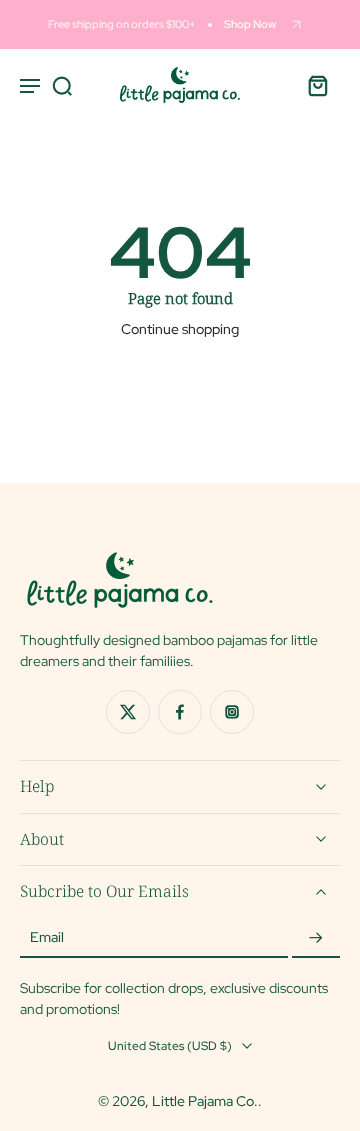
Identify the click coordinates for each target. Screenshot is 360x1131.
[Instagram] (232, 712)
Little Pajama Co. (205, 1101)
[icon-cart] (318, 85)
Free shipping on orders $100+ (122, 24)
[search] (62, 85)
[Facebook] (180, 712)
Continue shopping (180, 329)
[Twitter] (128, 712)
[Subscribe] (316, 938)
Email (47, 938)
